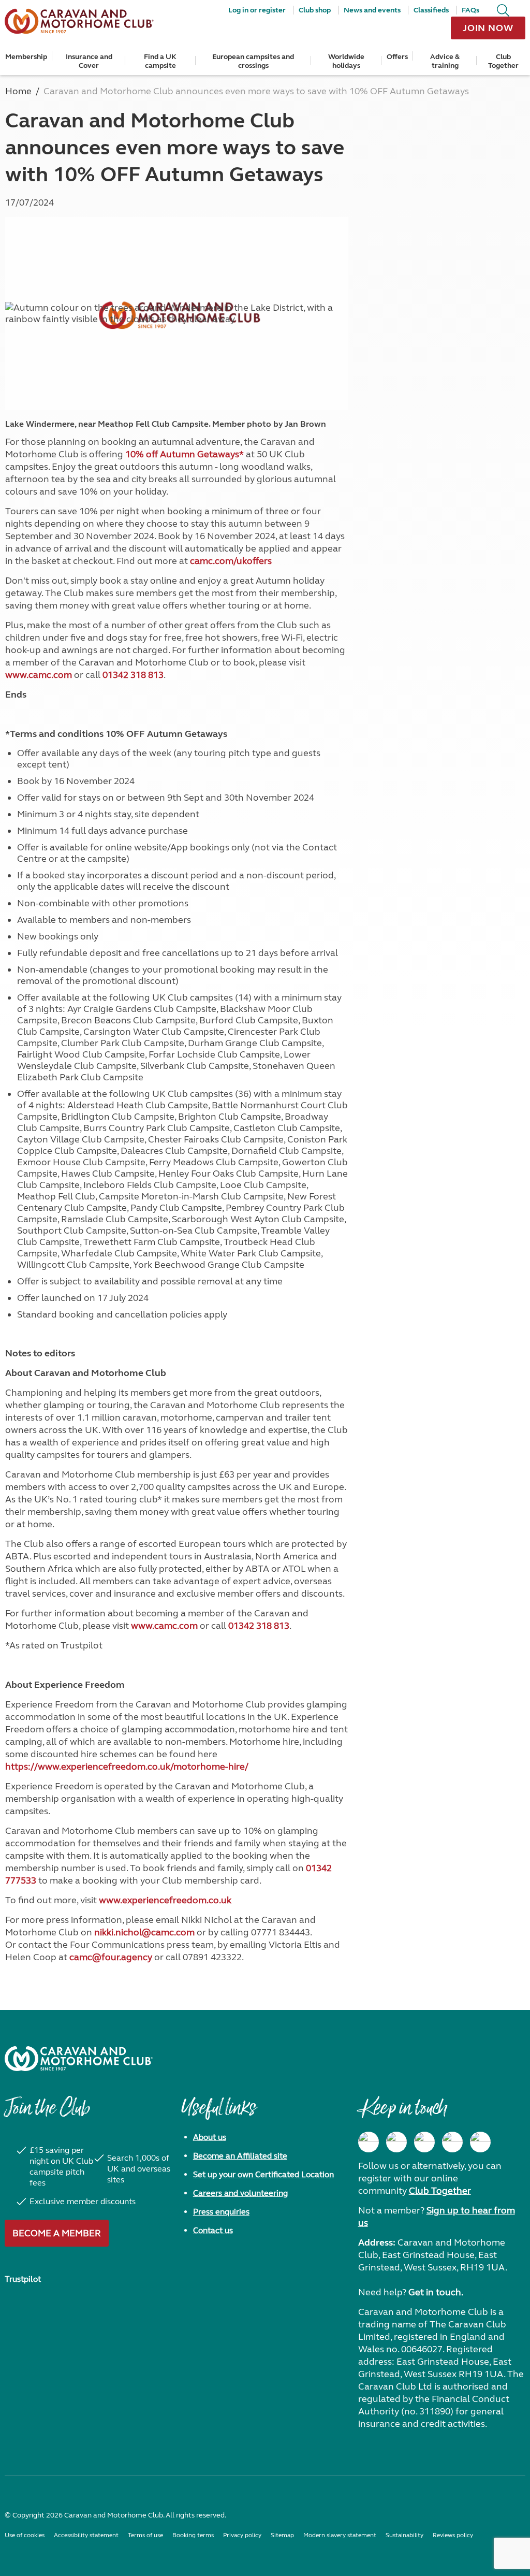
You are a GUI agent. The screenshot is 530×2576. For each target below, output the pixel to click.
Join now (488, 28)
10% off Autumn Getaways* (185, 454)
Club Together (503, 61)
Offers (397, 57)
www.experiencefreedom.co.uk (165, 1900)
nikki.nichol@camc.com (144, 1932)
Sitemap (282, 2535)
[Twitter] (424, 2142)
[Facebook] (369, 2142)
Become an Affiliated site (240, 2156)
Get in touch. (436, 2292)
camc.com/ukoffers (231, 561)
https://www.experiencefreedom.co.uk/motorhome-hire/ (127, 1767)
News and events (372, 10)
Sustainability (404, 2535)
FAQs (470, 10)
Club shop (315, 10)
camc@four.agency (111, 1957)
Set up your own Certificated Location (263, 2174)
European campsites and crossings (253, 61)
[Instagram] (396, 2142)
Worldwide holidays (346, 61)
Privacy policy (242, 2535)
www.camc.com (39, 675)
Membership (26, 57)
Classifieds (431, 10)
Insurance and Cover (89, 61)
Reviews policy (453, 2535)
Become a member (57, 2233)
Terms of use (145, 2535)
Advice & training (445, 61)
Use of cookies (25, 2535)
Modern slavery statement (340, 2535)
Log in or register (257, 10)
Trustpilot (23, 2279)
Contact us (213, 2230)
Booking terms (193, 2535)
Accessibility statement (86, 2535)
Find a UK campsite (160, 61)
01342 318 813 (133, 675)
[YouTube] (452, 2142)
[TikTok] (480, 2142)
